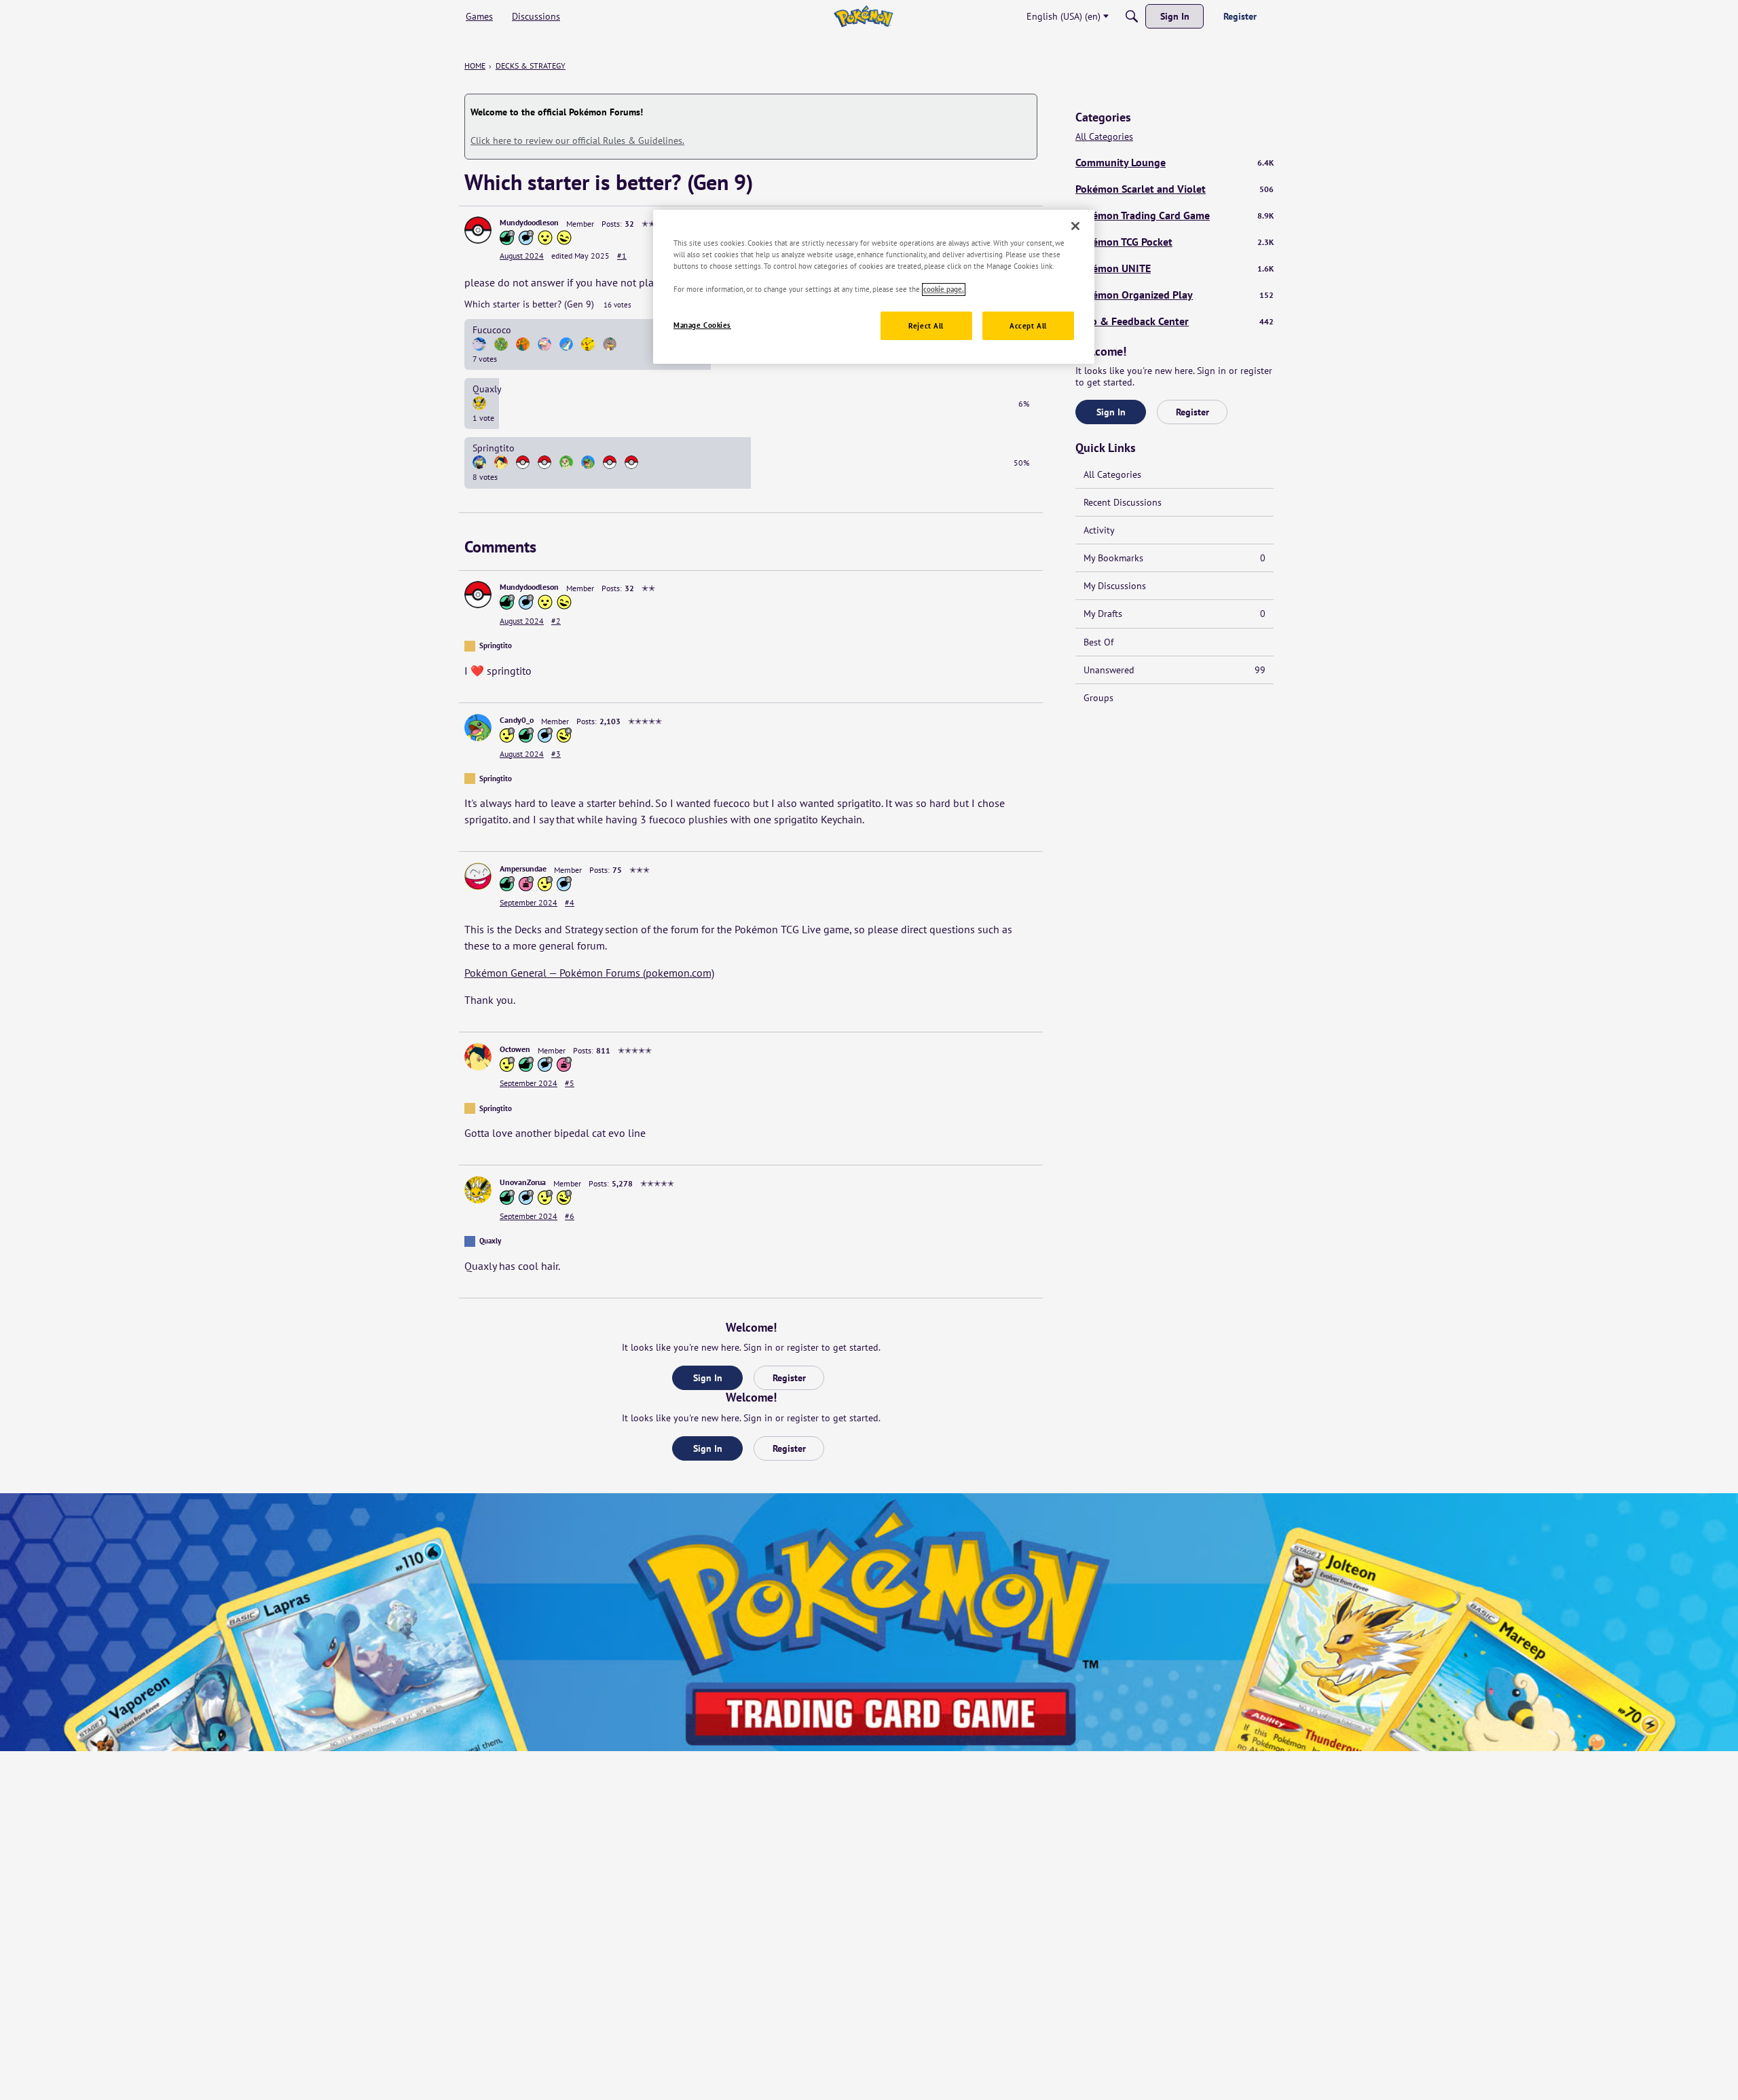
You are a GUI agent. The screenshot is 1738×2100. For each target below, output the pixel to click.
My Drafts (1175, 614)
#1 (622, 256)
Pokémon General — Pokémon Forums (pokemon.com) (589, 973)
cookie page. (944, 289)
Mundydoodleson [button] (529, 222)
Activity (1099, 530)
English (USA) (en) (1064, 16)
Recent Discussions (1123, 502)
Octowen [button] (515, 1049)
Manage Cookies (702, 325)
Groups (1098, 698)
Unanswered (1175, 670)
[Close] (1075, 226)
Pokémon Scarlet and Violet (1175, 189)
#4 (570, 902)
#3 (556, 754)
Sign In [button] (708, 1378)
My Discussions (1115, 586)
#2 (556, 621)
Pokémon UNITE (1175, 268)
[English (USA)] (863, 16)
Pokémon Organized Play (1175, 295)
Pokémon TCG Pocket (1175, 242)
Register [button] (789, 1378)
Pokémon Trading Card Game (1175, 215)
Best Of (1098, 642)
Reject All (926, 326)
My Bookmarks (1175, 558)
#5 (570, 1083)
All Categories (1104, 137)
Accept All (1028, 326)
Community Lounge (1175, 162)
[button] (478, 230)
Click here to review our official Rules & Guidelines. (577, 140)
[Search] (1132, 16)
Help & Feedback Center (1175, 321)
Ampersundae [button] (523, 868)
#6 (570, 1216)
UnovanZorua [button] (523, 1182)
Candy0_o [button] (517, 720)
